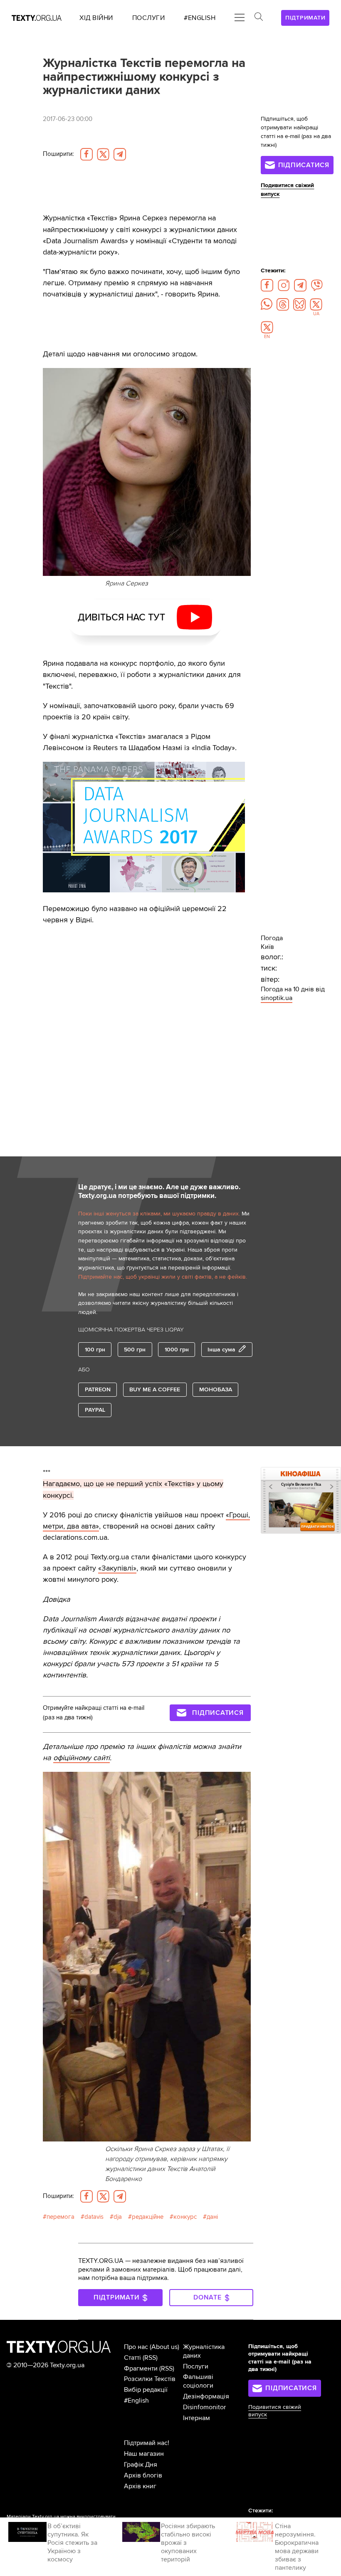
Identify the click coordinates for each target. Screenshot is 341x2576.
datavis (94, 2217)
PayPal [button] (95, 1410)
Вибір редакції (146, 2390)
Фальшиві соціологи (198, 2381)
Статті (132, 2358)
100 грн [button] (95, 1350)
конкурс (185, 2217)
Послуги (196, 2366)
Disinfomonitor (204, 2407)
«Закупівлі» (117, 1568)
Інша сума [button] (221, 1350)
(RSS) (150, 2358)
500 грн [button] (135, 1350)
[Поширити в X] (103, 154)
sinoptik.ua (277, 998)
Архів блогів (143, 2475)
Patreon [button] (98, 1389)
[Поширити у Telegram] (120, 154)
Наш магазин (144, 2454)
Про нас (136, 2347)
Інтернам (196, 2418)
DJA (118, 2217)
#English (136, 2401)
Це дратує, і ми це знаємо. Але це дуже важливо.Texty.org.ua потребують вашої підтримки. (159, 1192)
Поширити (58, 154)
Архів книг (140, 2486)
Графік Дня (141, 2465)
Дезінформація (206, 2396)
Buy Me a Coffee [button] (155, 1389)
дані (212, 2217)
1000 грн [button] (177, 1350)
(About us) (164, 2347)
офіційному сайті (82, 1758)
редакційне (148, 2217)
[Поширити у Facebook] (86, 154)
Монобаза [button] (216, 1389)
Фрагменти (141, 2369)
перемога (61, 2217)
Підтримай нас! (147, 2443)
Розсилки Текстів (150, 2379)
